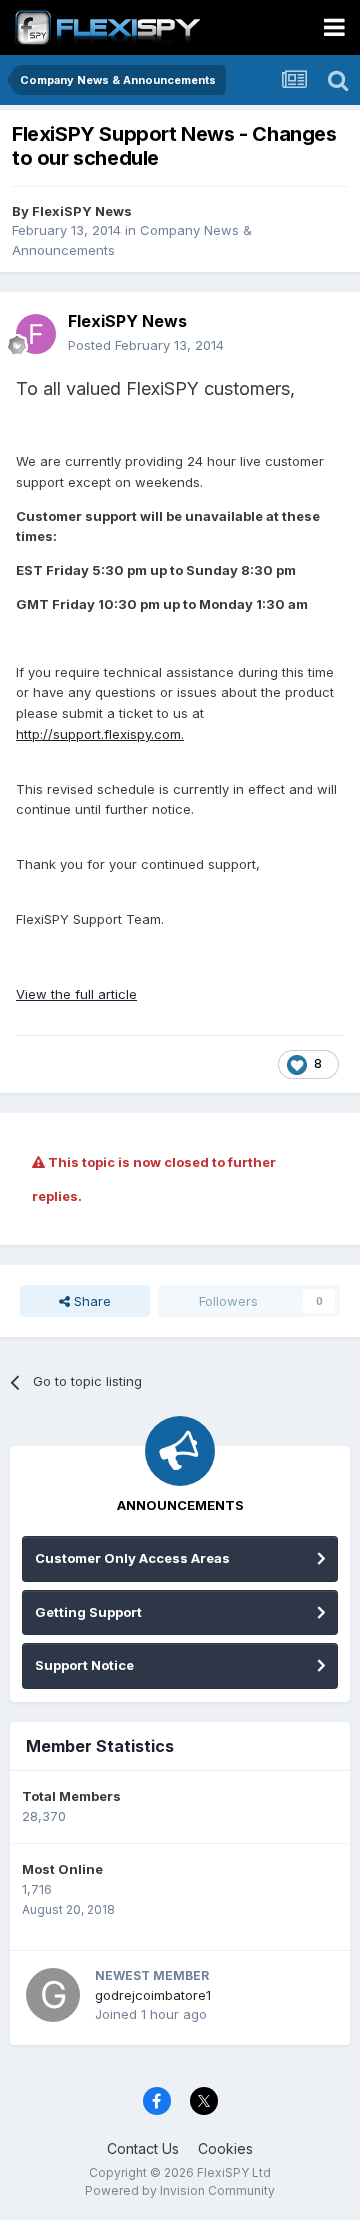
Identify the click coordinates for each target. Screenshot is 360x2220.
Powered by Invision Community (180, 2190)
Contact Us (143, 2148)
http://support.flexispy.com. (100, 734)
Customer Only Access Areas (132, 1558)
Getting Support (88, 1612)
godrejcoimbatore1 (153, 1995)
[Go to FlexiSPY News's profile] (36, 334)
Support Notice (84, 1665)
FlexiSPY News (82, 211)
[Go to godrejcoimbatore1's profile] (53, 1995)
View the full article (76, 994)
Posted (146, 345)
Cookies (225, 2148)
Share (90, 1301)
